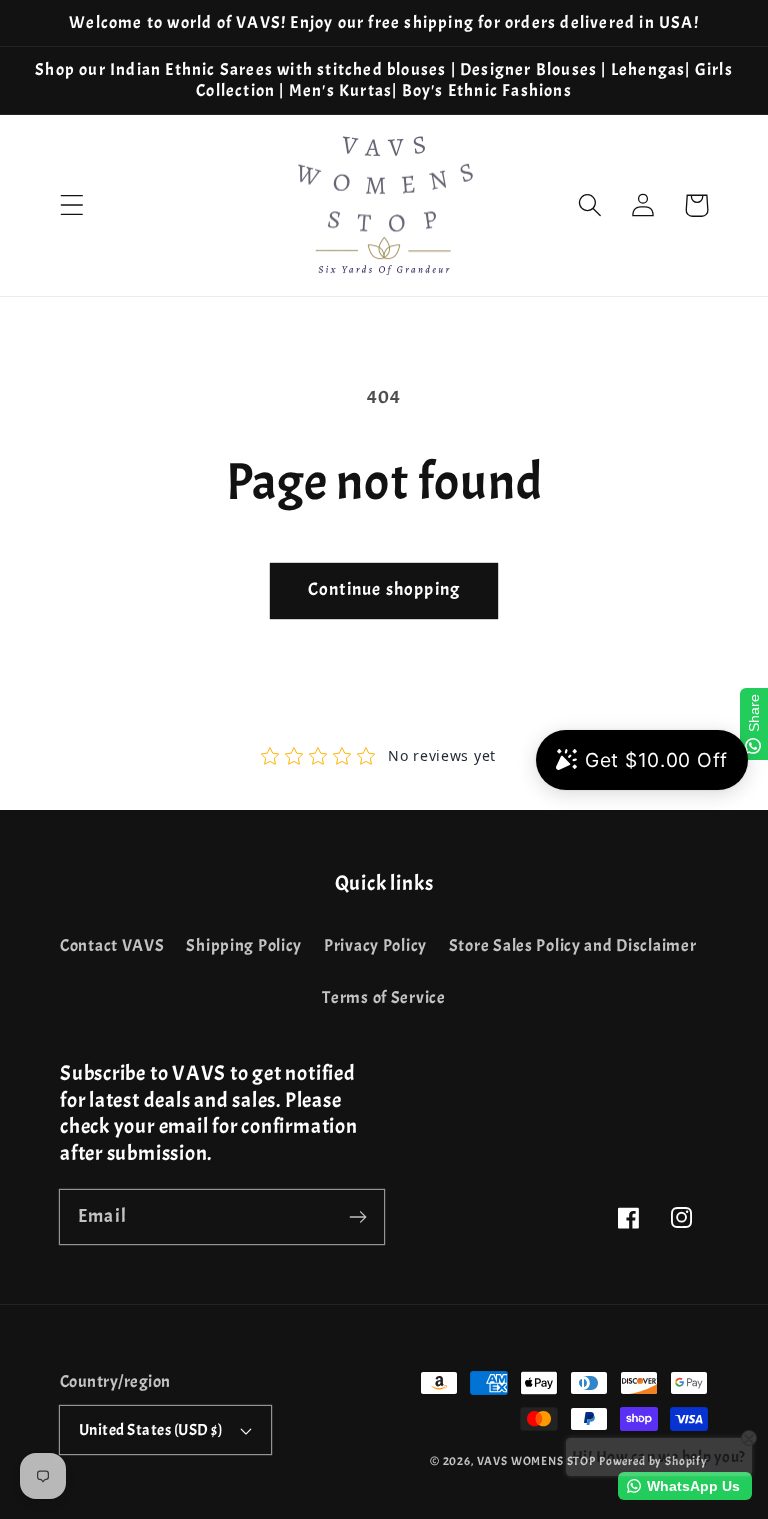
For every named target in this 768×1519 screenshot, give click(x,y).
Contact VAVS (112, 945)
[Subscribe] (357, 1216)
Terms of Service (384, 997)
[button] (72, 205)
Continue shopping (384, 589)
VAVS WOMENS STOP (536, 1461)
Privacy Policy (375, 945)
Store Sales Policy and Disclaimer (573, 945)
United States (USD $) (150, 1430)
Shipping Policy (244, 945)
